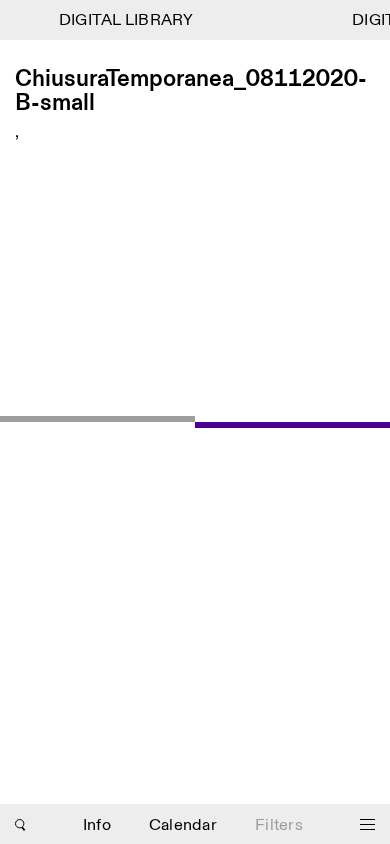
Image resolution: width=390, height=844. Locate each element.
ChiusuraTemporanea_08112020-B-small (191, 92)
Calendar (183, 825)
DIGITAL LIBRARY (124, 20)
